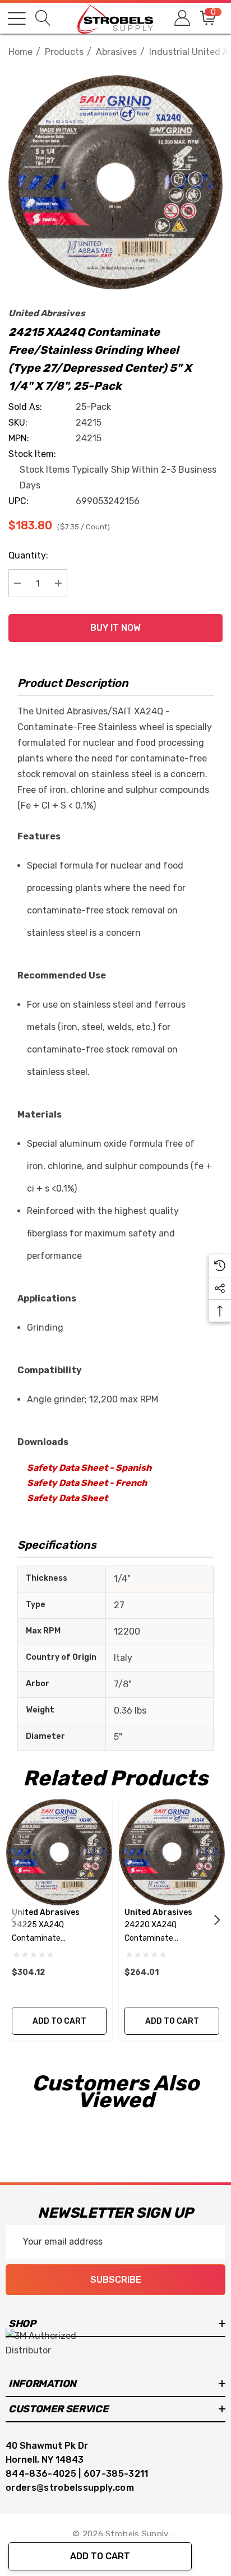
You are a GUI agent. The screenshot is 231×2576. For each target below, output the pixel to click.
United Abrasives (47, 313)
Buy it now (115, 628)
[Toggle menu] (17, 19)
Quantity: (28, 555)
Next (217, 1920)
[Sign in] (181, 18)
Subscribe (116, 2280)
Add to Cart (100, 2556)
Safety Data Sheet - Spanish (89, 1468)
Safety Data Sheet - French (87, 1483)
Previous (14, 1920)
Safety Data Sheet (67, 1498)
